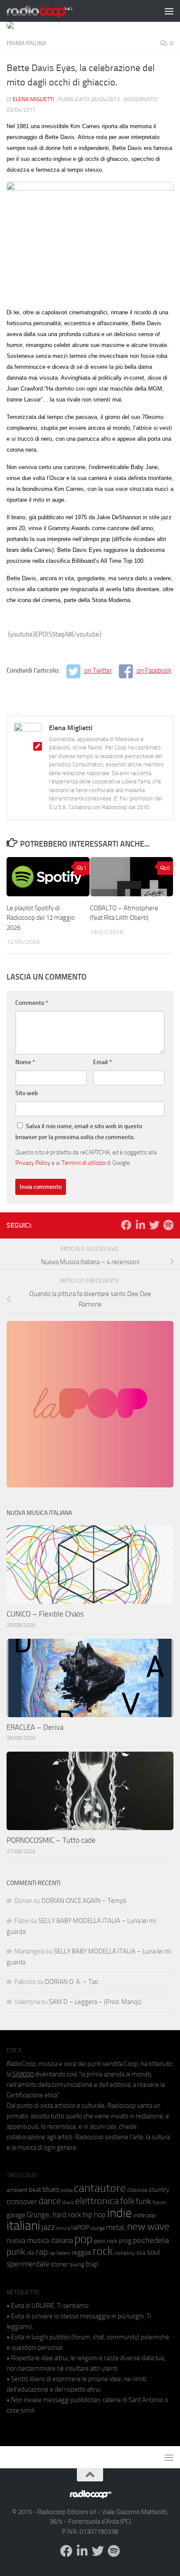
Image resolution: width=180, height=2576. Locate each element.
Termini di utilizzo (83, 1163)
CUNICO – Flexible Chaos (45, 1614)
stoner (60, 2264)
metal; (116, 2227)
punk (16, 2252)
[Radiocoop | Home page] (51, 11)
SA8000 (23, 2074)
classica (137, 2190)
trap (92, 2264)
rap (42, 2252)
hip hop (94, 2215)
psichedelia (151, 2240)
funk (144, 2202)
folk (127, 2201)
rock (103, 2251)
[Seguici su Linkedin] (140, 1225)
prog (125, 2241)
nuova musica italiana (40, 2240)
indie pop (144, 2215)
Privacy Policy (33, 1163)
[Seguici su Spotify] (168, 1225)
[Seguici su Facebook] (126, 1225)
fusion (159, 2202)
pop (83, 2239)
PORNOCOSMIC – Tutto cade (51, 1840)
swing (77, 2265)
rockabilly (125, 2253)
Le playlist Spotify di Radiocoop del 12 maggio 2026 (41, 918)
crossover (22, 2202)
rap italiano (60, 2253)
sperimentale (28, 2264)
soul (153, 2252)
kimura (63, 2228)
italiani (23, 2226)
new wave (148, 2227)
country (159, 2190)
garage (16, 2215)
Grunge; (39, 2215)
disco (68, 2202)
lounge (98, 2228)
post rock (106, 2241)
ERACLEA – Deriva (35, 1727)
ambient (17, 2190)
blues (51, 2189)
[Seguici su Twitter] (154, 1225)
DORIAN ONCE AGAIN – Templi (84, 1901)
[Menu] (169, 11)
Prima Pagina (26, 43)
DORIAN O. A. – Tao (72, 1982)
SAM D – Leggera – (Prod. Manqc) (95, 2002)
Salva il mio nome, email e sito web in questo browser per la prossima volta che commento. (79, 1132)
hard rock (67, 2215)
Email (102, 1062)
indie (119, 2213)
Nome (25, 1062)
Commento (32, 1003)
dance (50, 2201)
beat (35, 2190)
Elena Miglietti (33, 99)
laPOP (80, 2228)
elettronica (97, 2201)
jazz (48, 2227)
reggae (81, 2252)
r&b (31, 2253)
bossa (67, 2190)
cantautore (100, 2188)
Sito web (27, 1093)
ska (141, 2253)
